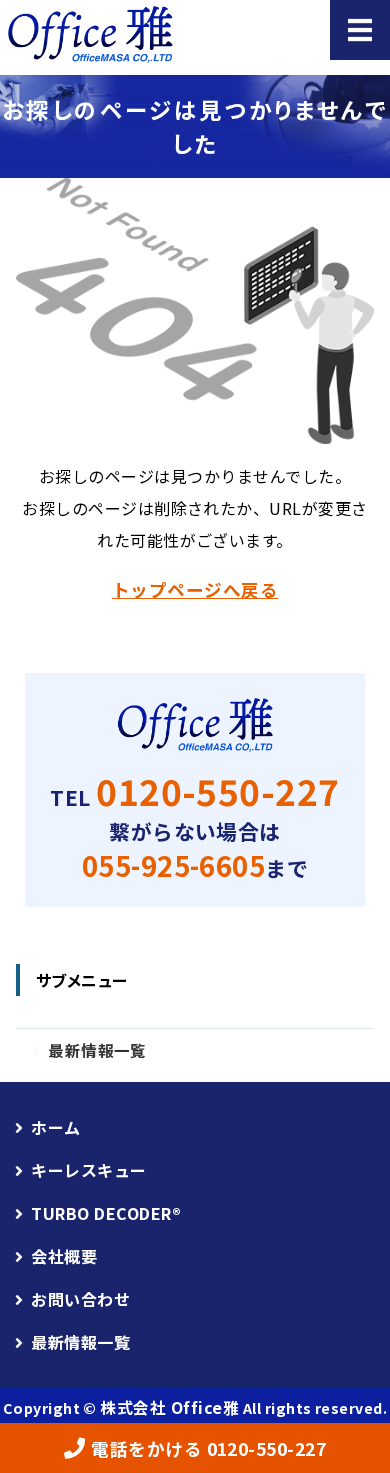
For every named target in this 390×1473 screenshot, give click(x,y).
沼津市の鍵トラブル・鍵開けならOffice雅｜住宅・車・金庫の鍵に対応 (120, 35)
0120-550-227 (218, 790)
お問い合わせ (80, 1299)
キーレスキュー (88, 1170)
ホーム (55, 1127)
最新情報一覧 (97, 1050)
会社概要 (64, 1256)
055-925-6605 (174, 865)
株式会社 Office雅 (169, 1407)
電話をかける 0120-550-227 (208, 1448)
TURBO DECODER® (106, 1213)
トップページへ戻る (195, 589)
